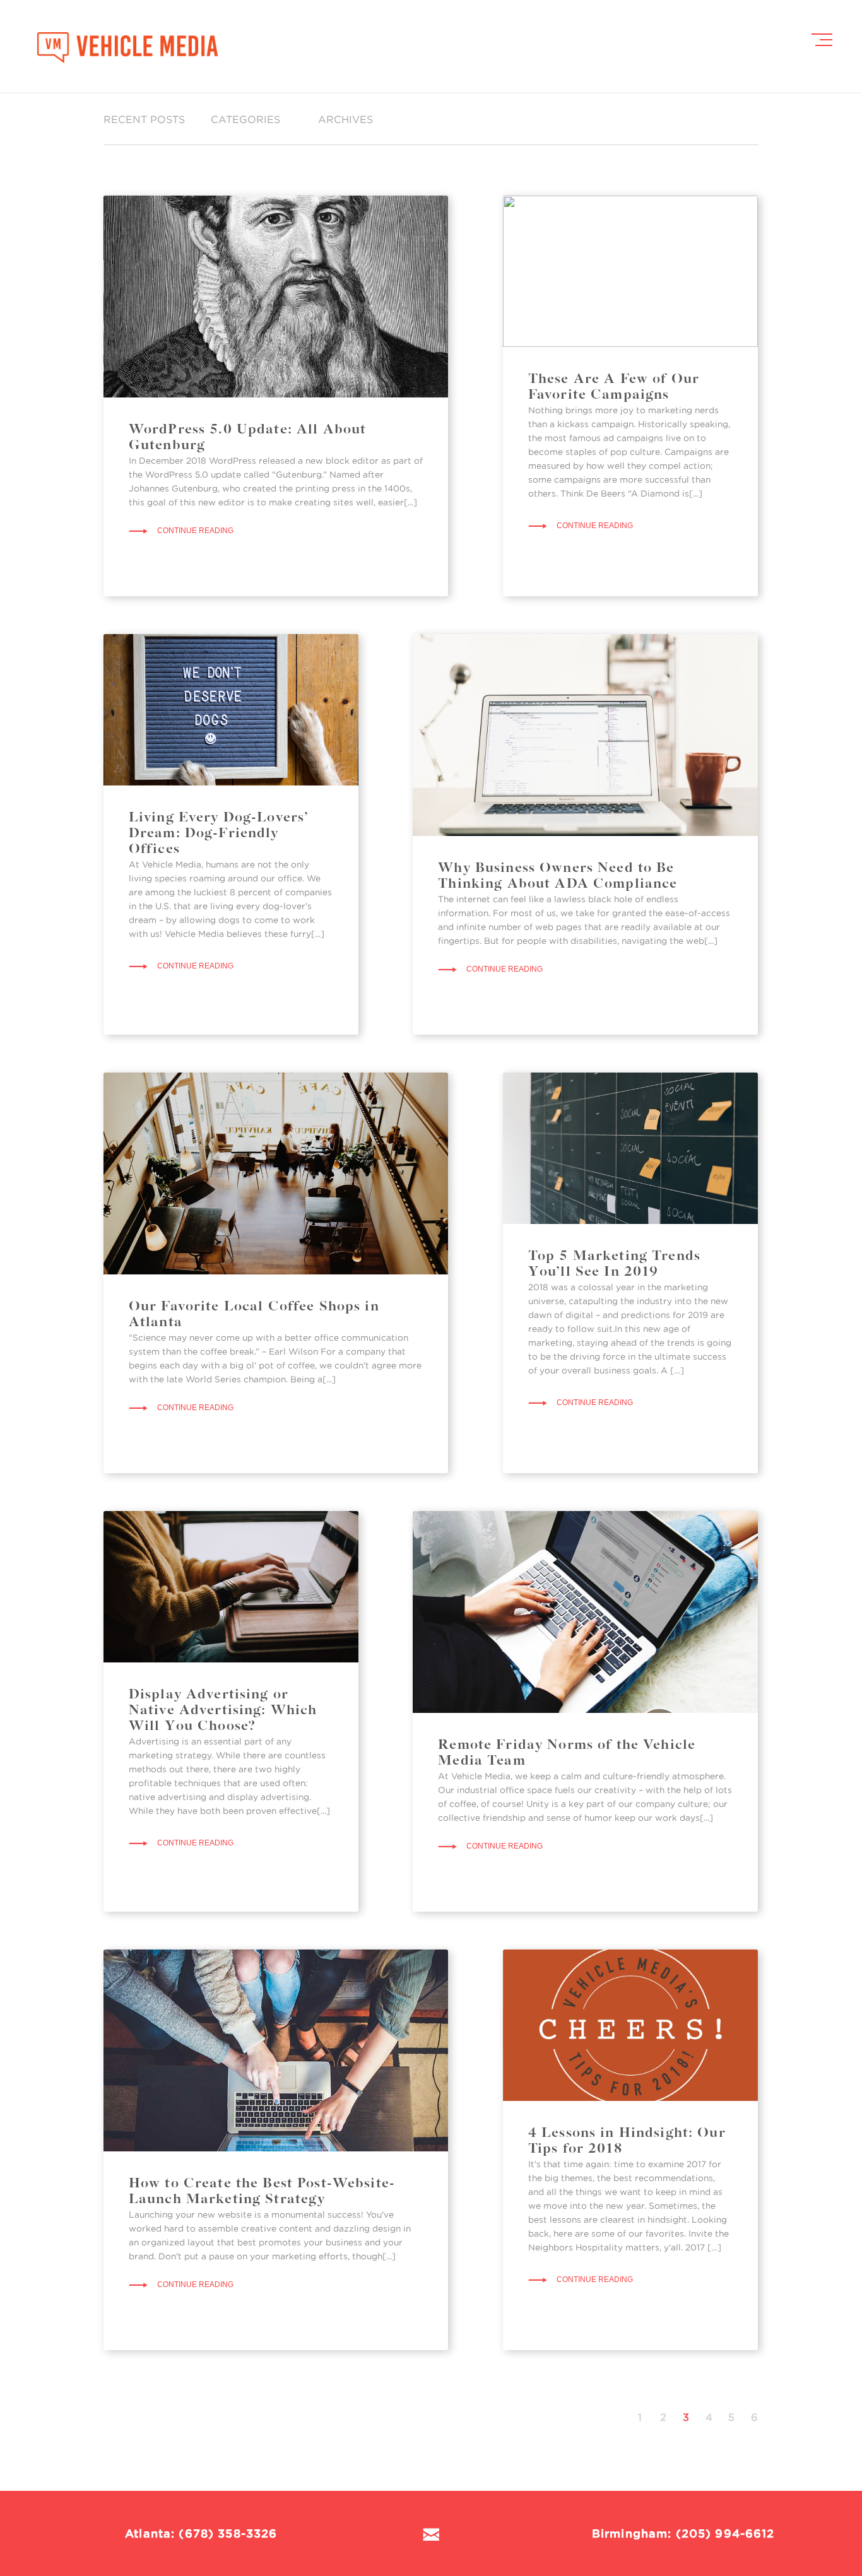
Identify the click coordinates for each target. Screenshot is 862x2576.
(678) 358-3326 (228, 2533)
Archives (345, 119)
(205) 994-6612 (725, 2533)
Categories (245, 119)
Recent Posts (144, 119)
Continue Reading (195, 531)
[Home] (127, 46)
